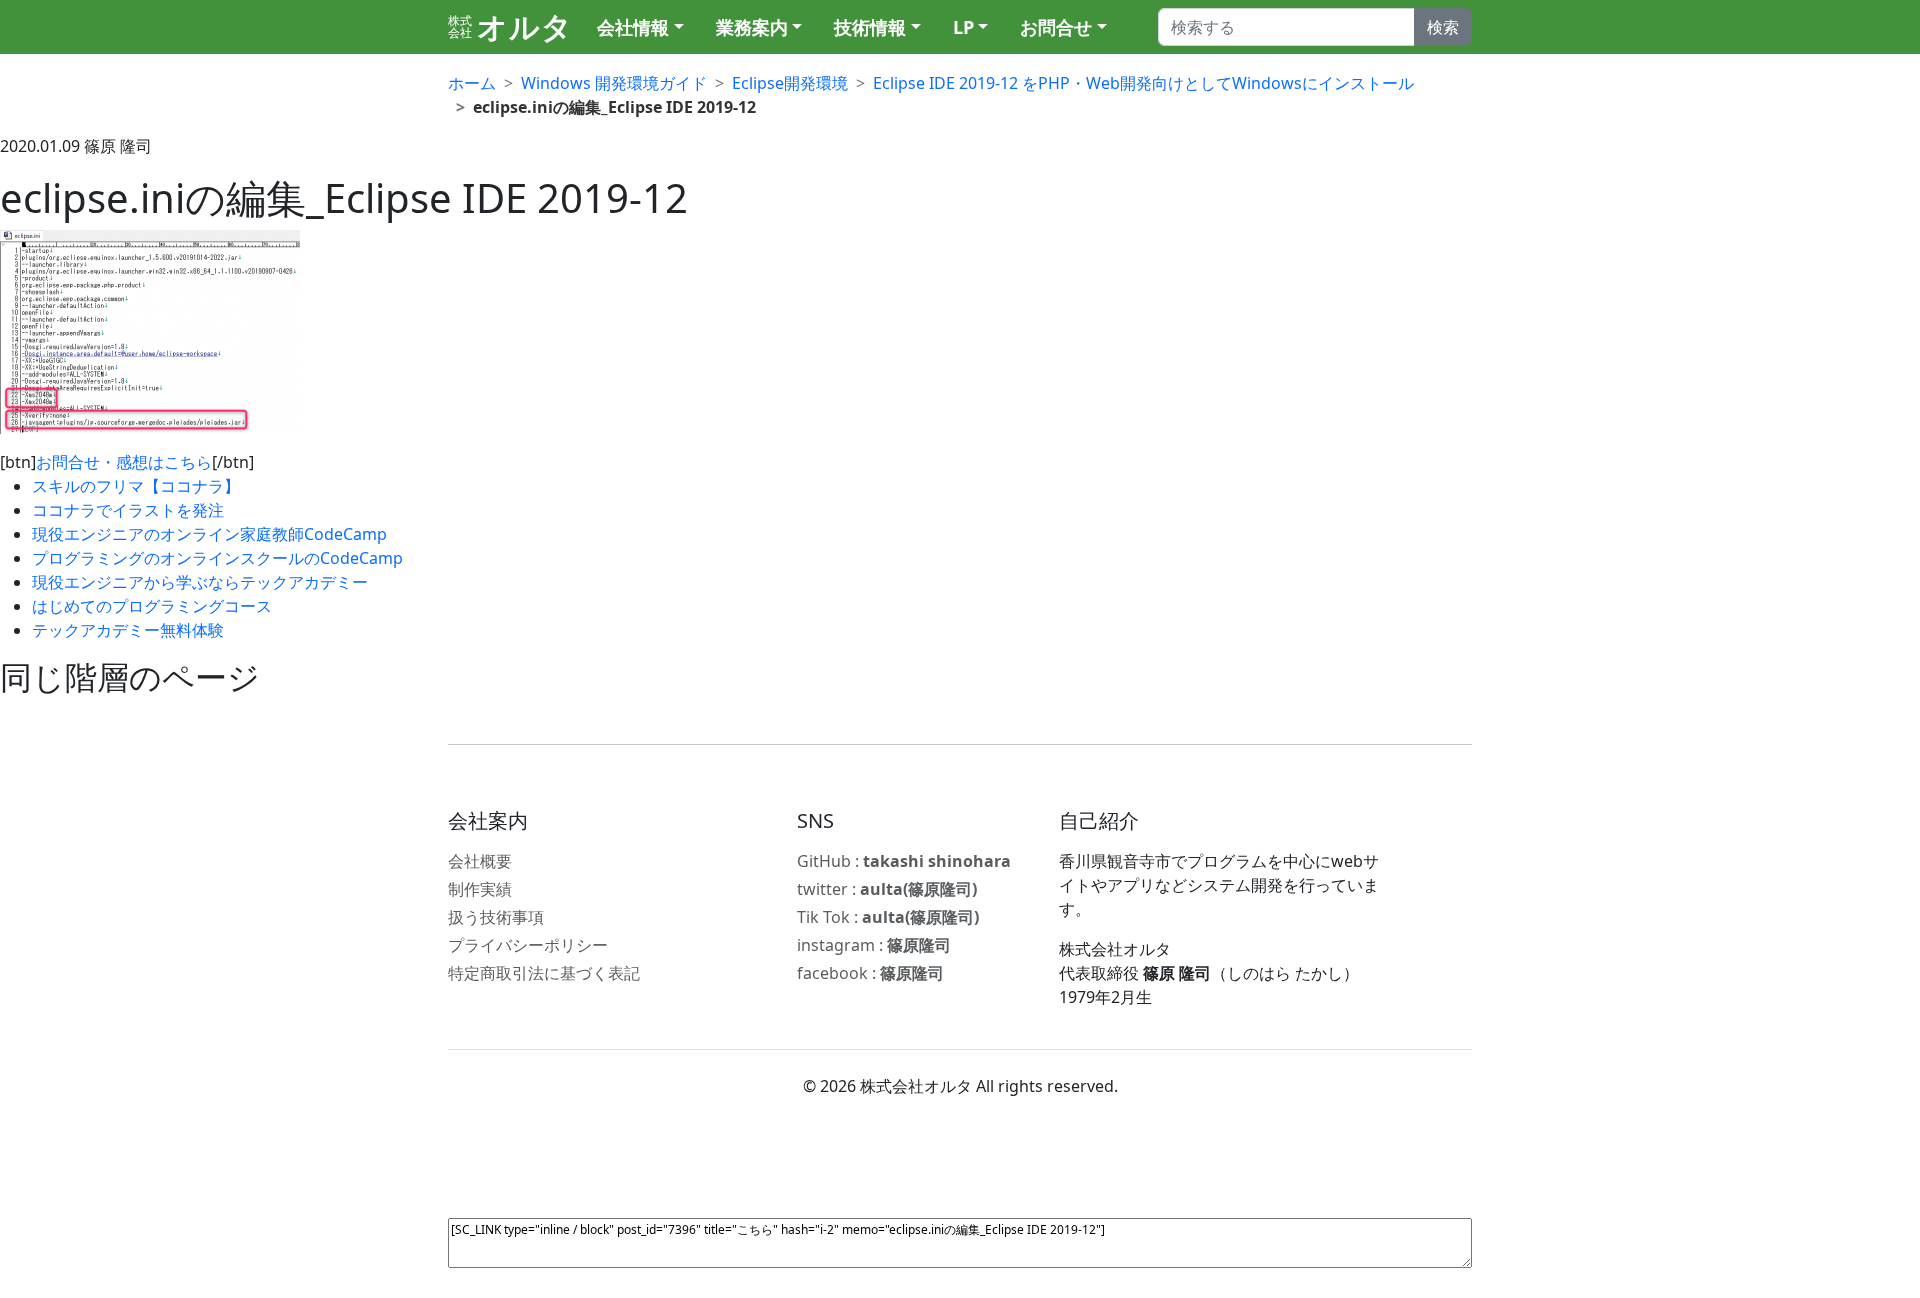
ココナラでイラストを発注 (128, 510)
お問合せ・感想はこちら (124, 462)
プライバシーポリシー (528, 945)
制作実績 (480, 889)
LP (963, 27)
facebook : (870, 973)
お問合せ (1056, 27)
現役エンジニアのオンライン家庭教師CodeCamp (209, 534)
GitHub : (904, 861)
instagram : (874, 945)
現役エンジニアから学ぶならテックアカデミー (200, 582)
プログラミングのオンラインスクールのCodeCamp (217, 558)
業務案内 (752, 27)
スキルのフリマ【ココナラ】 (136, 486)
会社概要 (480, 861)
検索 (1443, 27)
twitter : (887, 889)
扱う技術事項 (496, 917)
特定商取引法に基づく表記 (544, 973)
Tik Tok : (888, 917)
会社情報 (633, 27)
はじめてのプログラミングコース (152, 606)
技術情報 (870, 27)
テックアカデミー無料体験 (128, 630)
